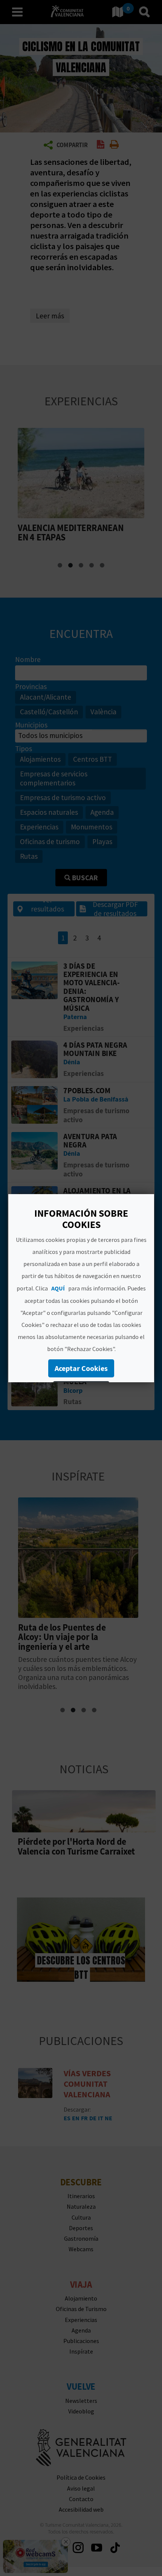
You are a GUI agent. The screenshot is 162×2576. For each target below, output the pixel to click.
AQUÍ (58, 1288)
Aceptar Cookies (81, 1368)
